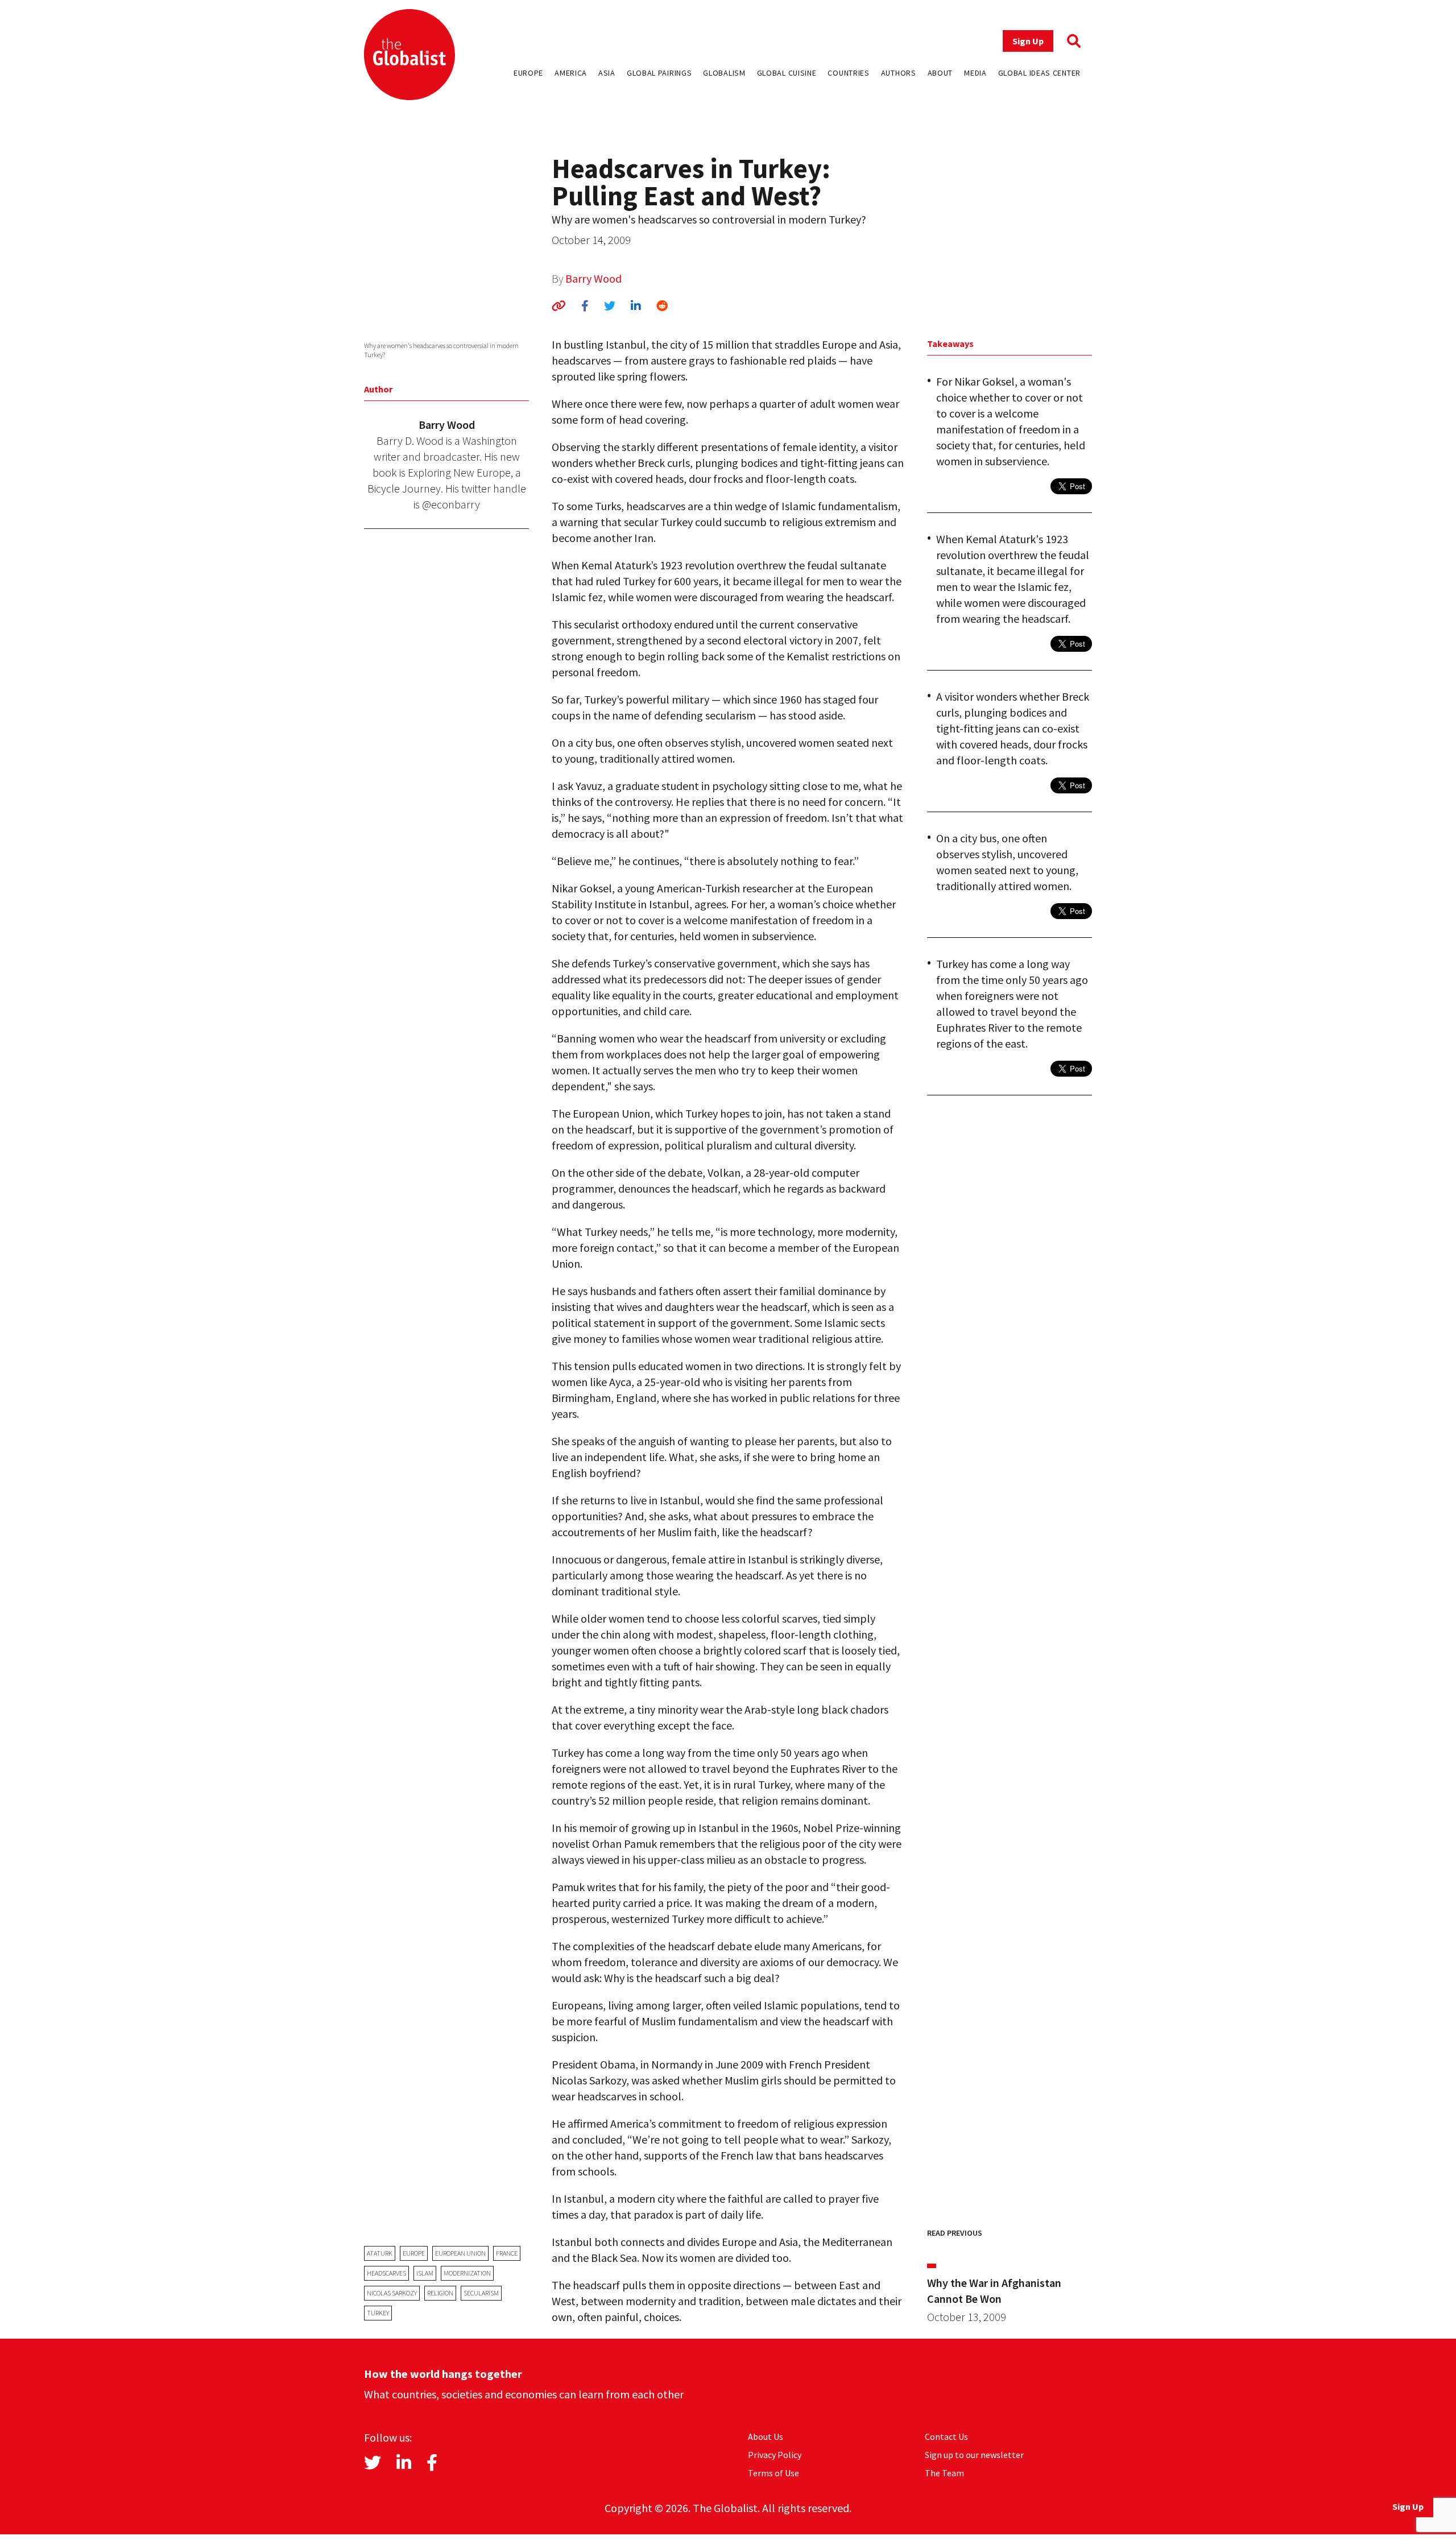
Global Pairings (659, 73)
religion (440, 2293)
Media (975, 73)
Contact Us (946, 2436)
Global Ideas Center (1039, 73)
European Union (460, 2253)
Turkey (378, 2313)
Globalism (724, 73)
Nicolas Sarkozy (392, 2293)
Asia (607, 73)
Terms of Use (773, 2473)
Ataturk (380, 2253)
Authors (899, 73)
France (507, 2253)
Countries (848, 73)
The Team (944, 2473)
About (940, 73)
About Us (766, 2436)
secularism (481, 2293)
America (571, 73)
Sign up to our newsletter (974, 2455)
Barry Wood (593, 278)
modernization (467, 2273)
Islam (425, 2273)
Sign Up (1028, 41)
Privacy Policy (775, 2455)
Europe (528, 73)
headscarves (386, 2273)
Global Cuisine (787, 73)
